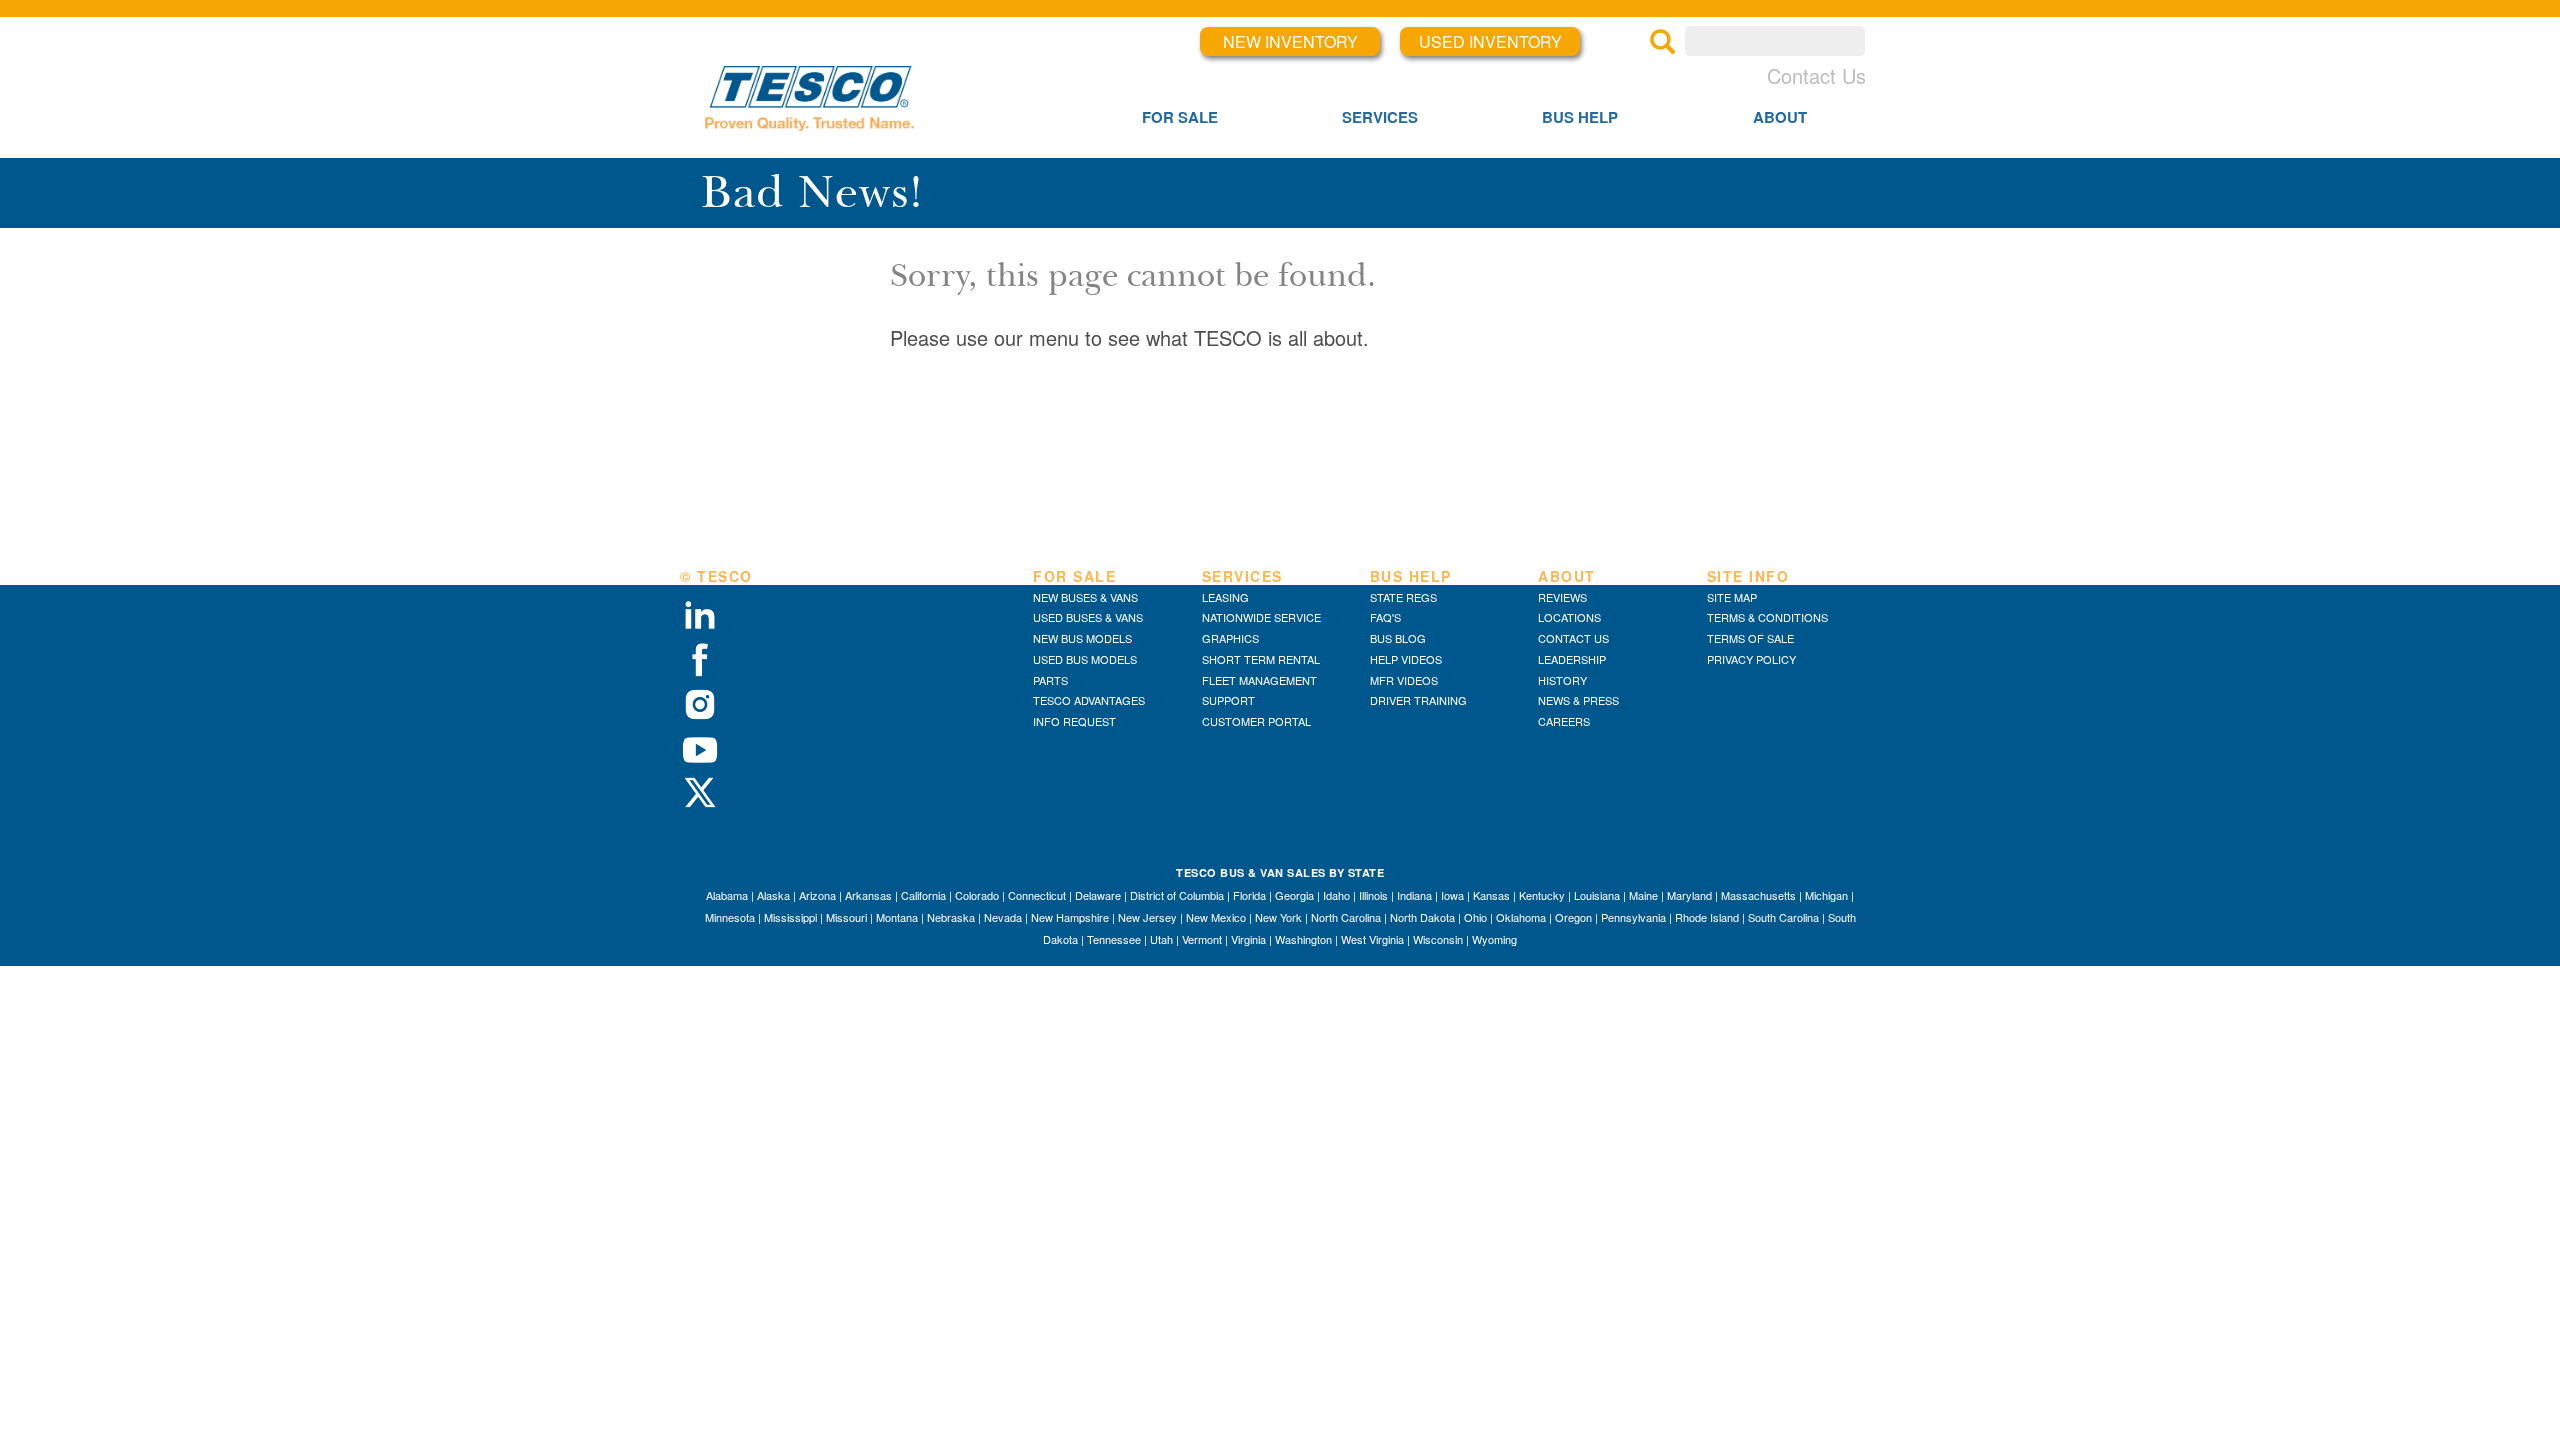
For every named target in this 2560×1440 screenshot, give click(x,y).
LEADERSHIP (1572, 659)
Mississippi (790, 917)
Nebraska (951, 917)
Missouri (846, 917)
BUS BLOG (1398, 638)
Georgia (1294, 895)
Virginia (1248, 939)
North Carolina (1346, 917)
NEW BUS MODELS (1082, 638)
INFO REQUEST (1074, 721)
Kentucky (1542, 895)
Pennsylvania (1633, 917)
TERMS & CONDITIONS (1767, 617)
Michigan (1826, 895)
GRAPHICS (1230, 638)
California (923, 895)
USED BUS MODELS (1085, 659)
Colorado (977, 895)
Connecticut (1037, 895)
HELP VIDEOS (1406, 659)
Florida (1249, 895)
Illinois (1373, 895)
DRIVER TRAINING (1418, 700)
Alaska (773, 895)
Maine (1643, 895)
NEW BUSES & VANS (1085, 597)
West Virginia (1372, 939)
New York (1278, 917)
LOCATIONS (1569, 617)
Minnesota (730, 917)
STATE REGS (1403, 597)
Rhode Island (1707, 917)
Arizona (817, 895)
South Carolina (1783, 917)
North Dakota (1422, 917)
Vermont (1202, 939)
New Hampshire (1070, 917)
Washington (1303, 939)
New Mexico (1216, 917)
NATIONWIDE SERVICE (1261, 617)
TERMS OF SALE (1750, 638)
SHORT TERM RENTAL (1261, 659)
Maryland (1689, 895)
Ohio (1475, 917)
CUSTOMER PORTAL (1256, 721)
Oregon (1573, 917)
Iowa (1452, 895)
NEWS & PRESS (1578, 700)
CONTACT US (1573, 638)
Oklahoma (1521, 917)
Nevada (1003, 917)
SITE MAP (1732, 597)
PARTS (1050, 680)
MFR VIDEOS (1404, 680)
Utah (1161, 939)
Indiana (1414, 895)
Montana (897, 917)
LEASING (1225, 597)
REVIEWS (1562, 597)
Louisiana (1597, 895)
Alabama (727, 895)
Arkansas (868, 895)
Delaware (1098, 895)
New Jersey (1147, 917)
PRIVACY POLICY (1751, 659)
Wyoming (1494, 939)
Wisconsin (1438, 939)
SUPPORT (1228, 700)
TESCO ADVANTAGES (1089, 700)
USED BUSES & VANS (1088, 617)
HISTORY (1562, 680)
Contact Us (1816, 75)
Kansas (1491, 895)
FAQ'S (1385, 617)
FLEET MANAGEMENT (1259, 680)
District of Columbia (1177, 895)
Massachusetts (1758, 895)
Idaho (1336, 895)
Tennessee (1114, 939)
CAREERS (1564, 721)
